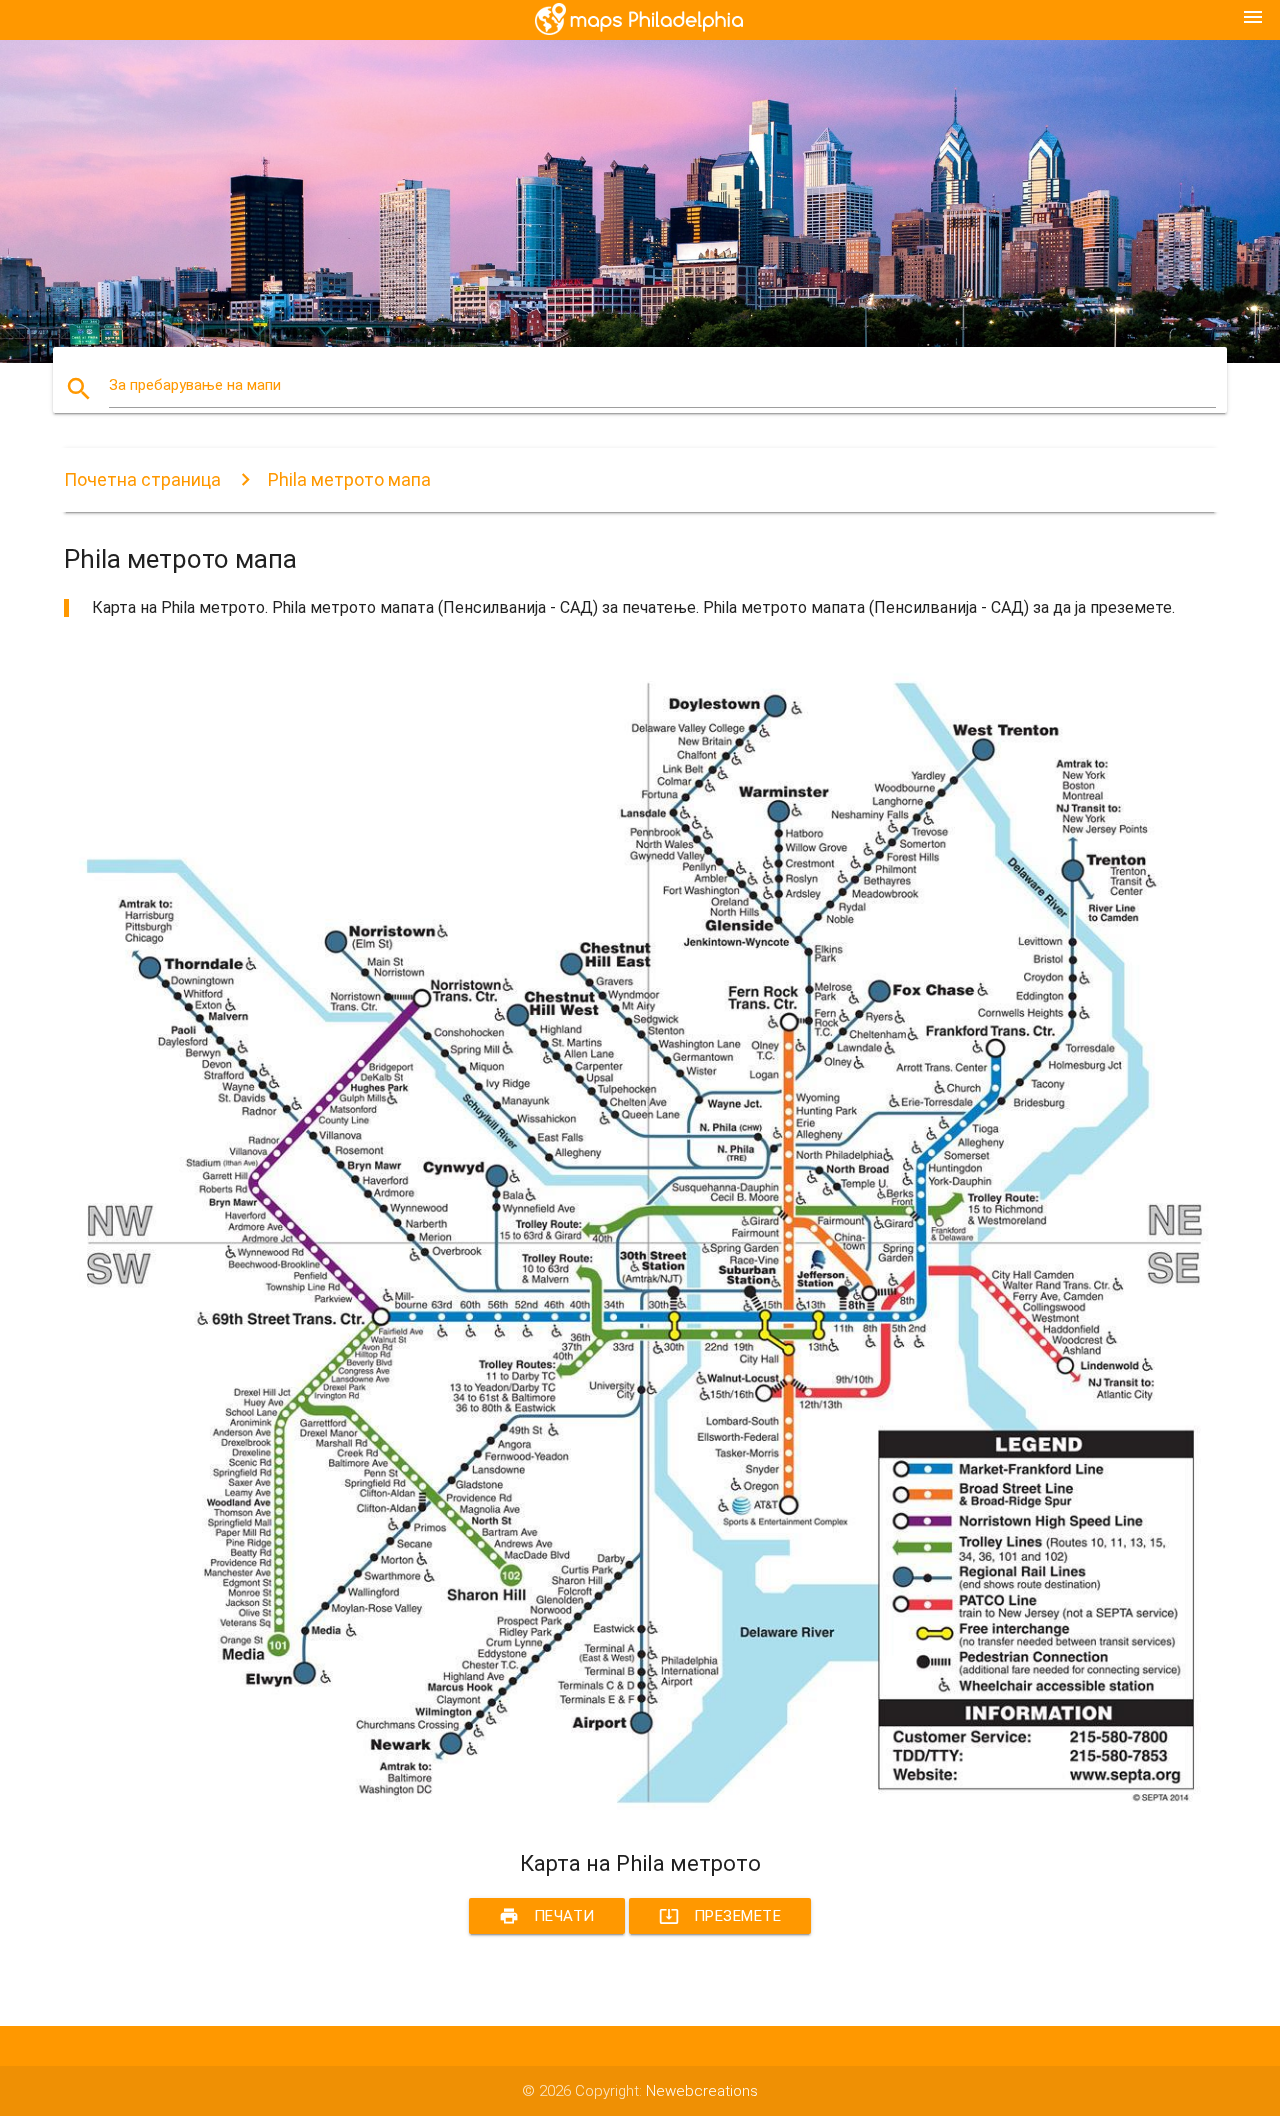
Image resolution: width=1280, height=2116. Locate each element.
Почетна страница (142, 479)
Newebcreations (702, 2091)
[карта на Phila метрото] (640, 1814)
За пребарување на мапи (195, 385)
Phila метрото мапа (349, 479)
